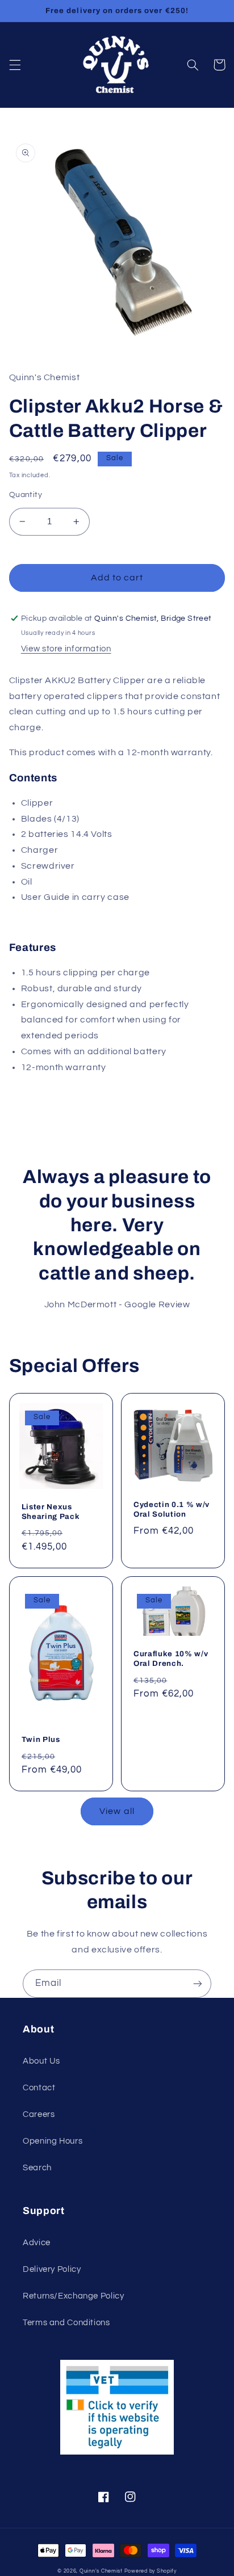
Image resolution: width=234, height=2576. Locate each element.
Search (37, 2168)
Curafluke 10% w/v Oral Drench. (171, 1659)
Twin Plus (41, 1739)
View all (117, 1811)
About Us (41, 2061)
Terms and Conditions (66, 2323)
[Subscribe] (198, 1983)
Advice (37, 2243)
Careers (39, 2114)
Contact (39, 2088)
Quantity (26, 495)
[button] (15, 65)
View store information (66, 649)
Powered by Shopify (151, 2571)
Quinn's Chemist (102, 2571)
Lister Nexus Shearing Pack (51, 1512)
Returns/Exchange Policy (74, 2296)
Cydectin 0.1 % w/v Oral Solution (172, 1509)
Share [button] (35, 1098)
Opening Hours (53, 2141)
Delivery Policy (52, 2269)
